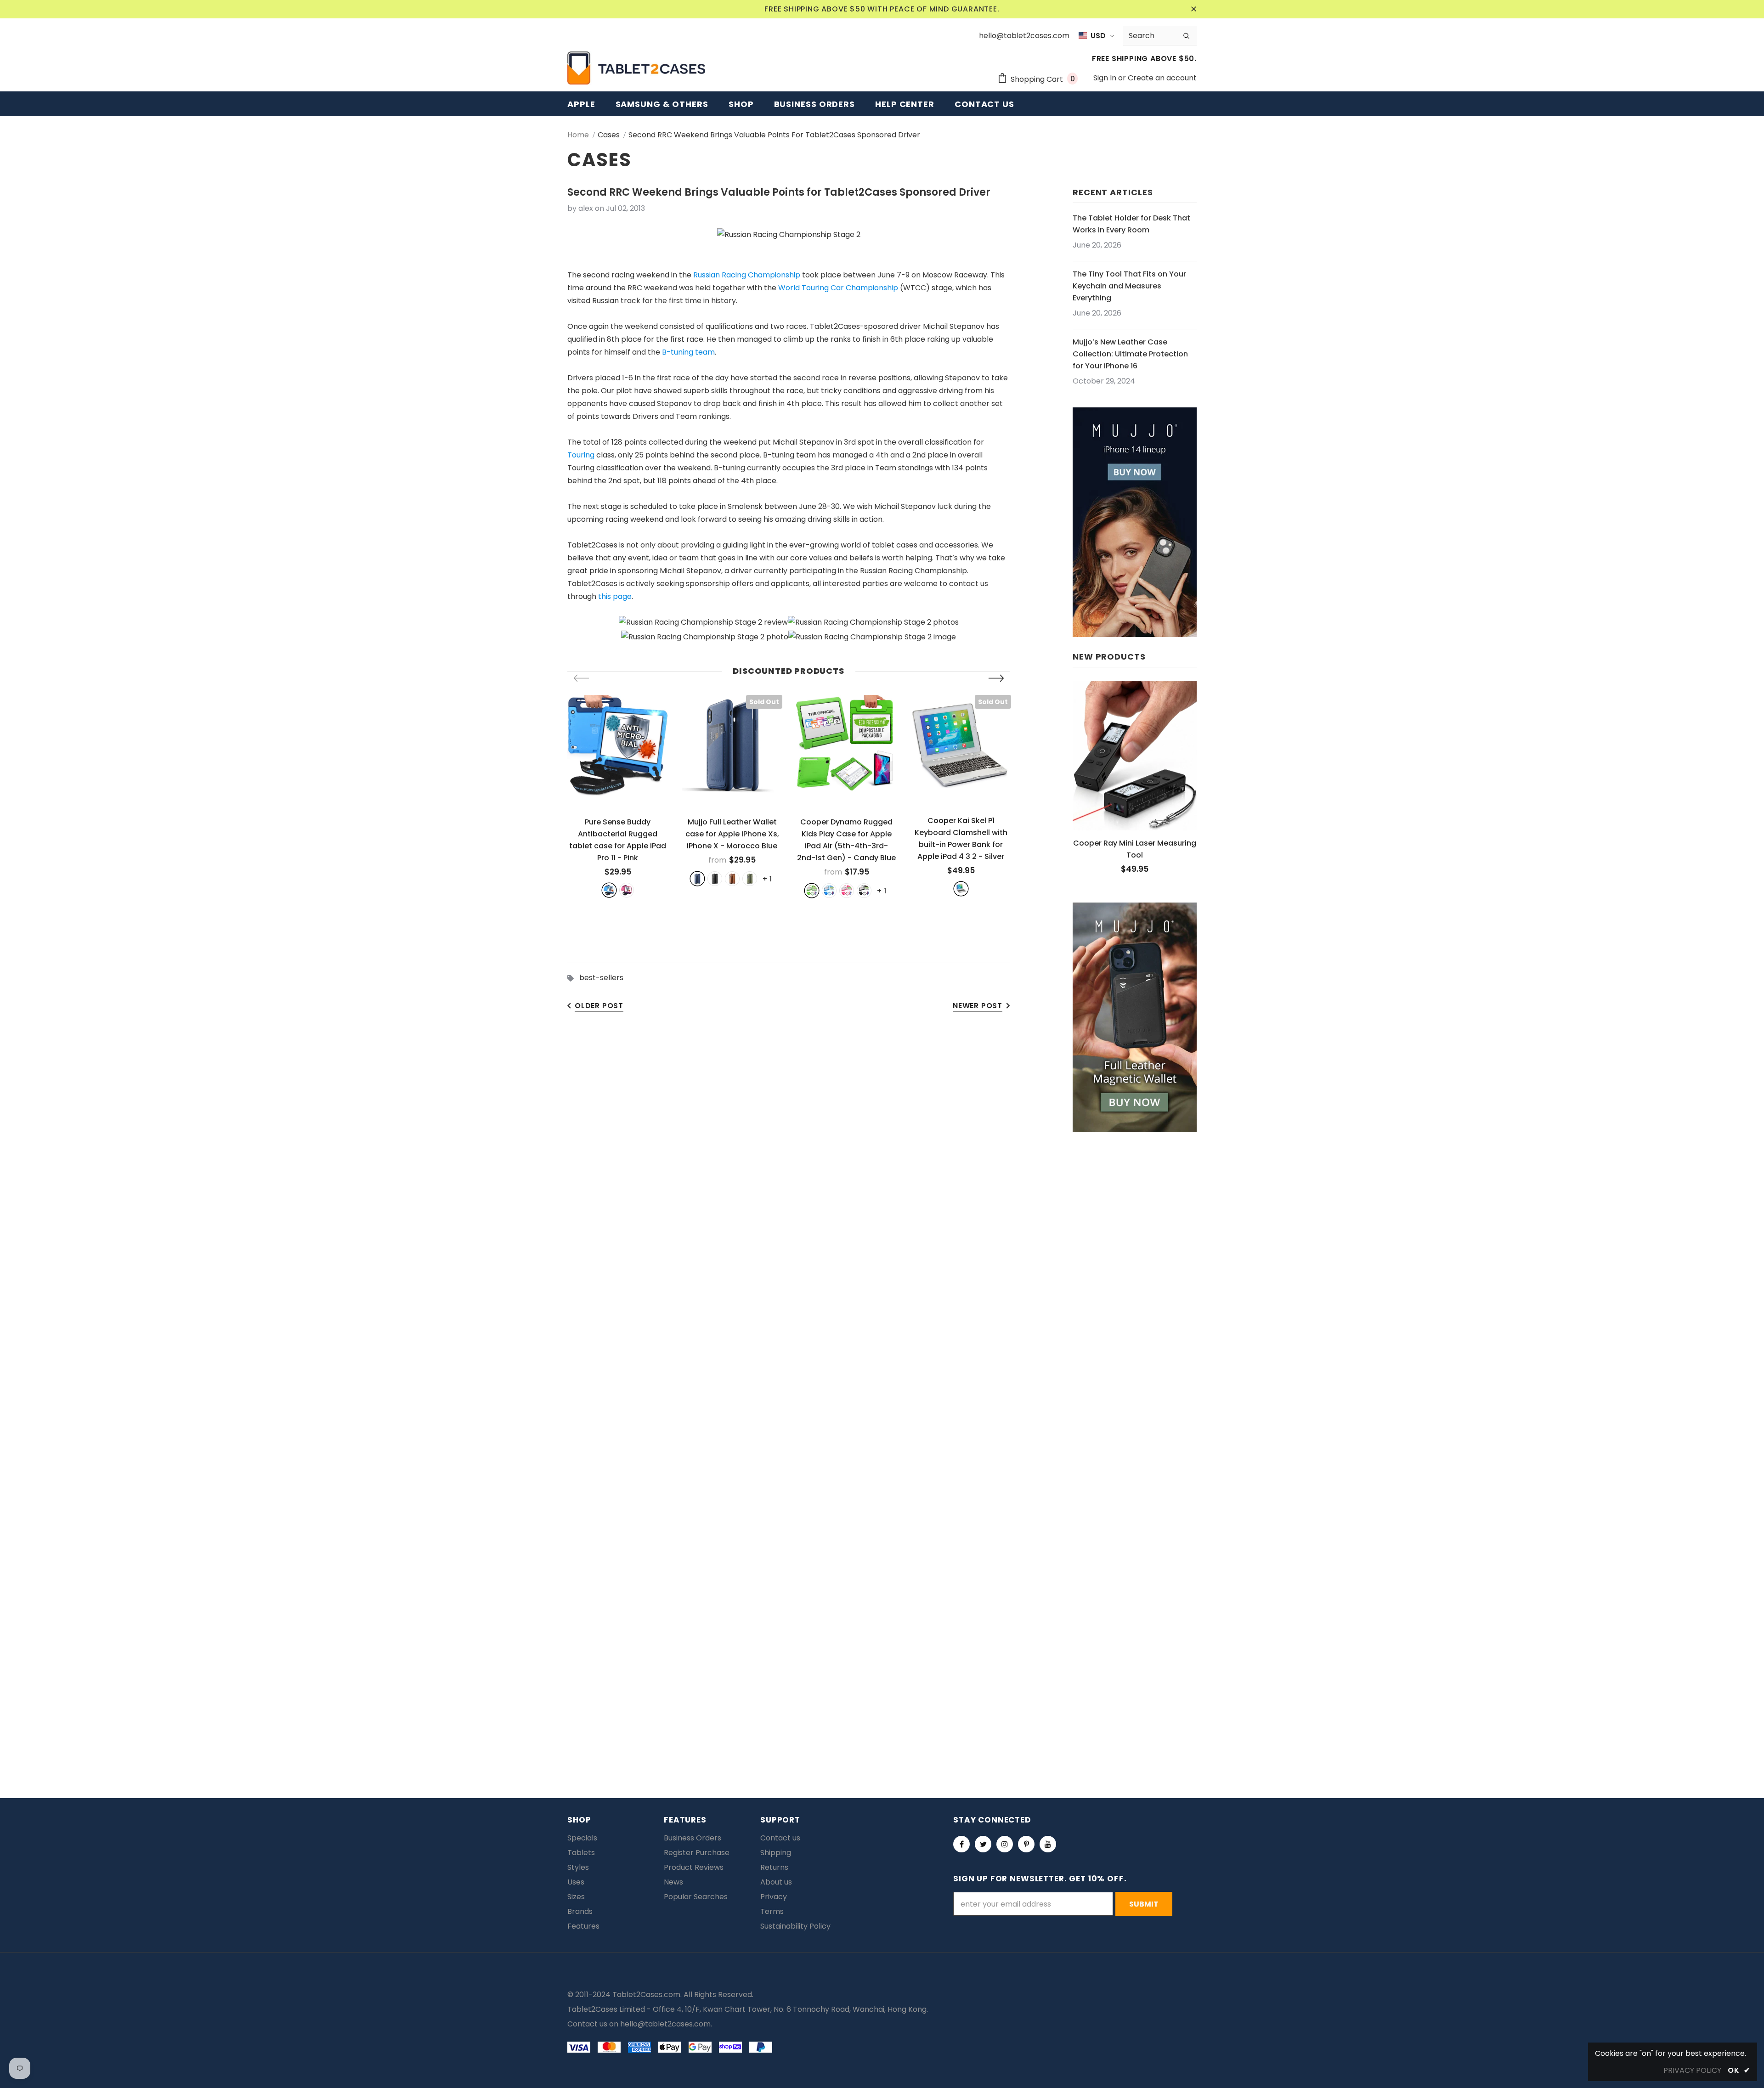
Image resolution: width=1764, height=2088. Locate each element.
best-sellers (601, 978)
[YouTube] (1048, 1844)
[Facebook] (961, 1844)
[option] (618, 796)
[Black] (715, 879)
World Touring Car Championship (838, 288)
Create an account (1162, 78)
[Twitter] (983, 1844)
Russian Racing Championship (747, 275)
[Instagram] (1005, 1844)
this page (615, 596)
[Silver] (961, 889)
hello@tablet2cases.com (665, 2024)
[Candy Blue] (829, 891)
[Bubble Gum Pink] (847, 891)
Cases (609, 135)
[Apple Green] (812, 891)
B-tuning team (688, 352)
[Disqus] (882, 1371)
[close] (1193, 9)
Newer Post (978, 1006)
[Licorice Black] (864, 891)
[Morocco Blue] (697, 879)
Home (578, 135)
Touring (581, 455)
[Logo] (636, 68)
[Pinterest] (1026, 1844)
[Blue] (609, 890)
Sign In (1106, 78)
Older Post (599, 1006)
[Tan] (732, 879)
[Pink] (627, 890)
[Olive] (750, 879)
